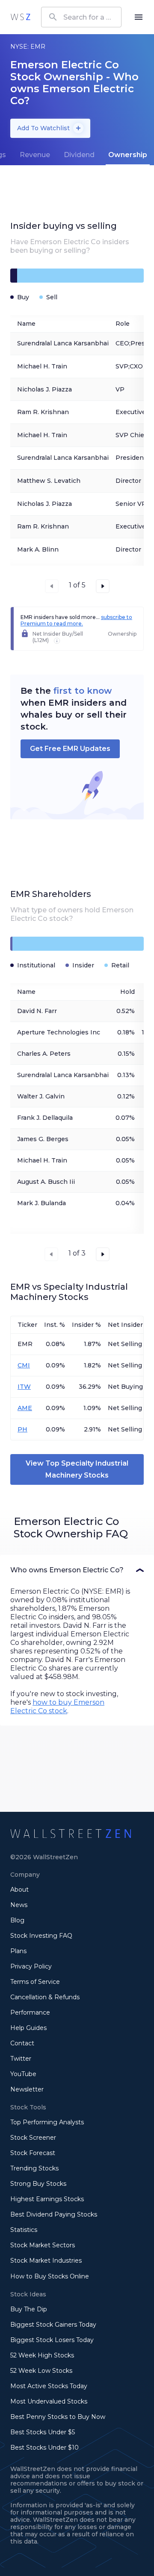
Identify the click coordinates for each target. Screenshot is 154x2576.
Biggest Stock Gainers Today (53, 2325)
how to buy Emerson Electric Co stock (57, 1707)
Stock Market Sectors (43, 2245)
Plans (18, 1951)
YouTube (23, 2074)
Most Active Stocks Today (49, 2386)
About (19, 1890)
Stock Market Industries (46, 2261)
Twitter (21, 2059)
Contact (22, 2043)
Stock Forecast (33, 2153)
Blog (17, 1920)
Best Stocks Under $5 (43, 2432)
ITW (24, 1387)
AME (25, 1408)
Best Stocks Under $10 (44, 2447)
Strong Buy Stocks (38, 2184)
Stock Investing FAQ (41, 1936)
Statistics (24, 2230)
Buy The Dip (29, 2309)
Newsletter (27, 2089)
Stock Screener (33, 2138)
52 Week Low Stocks (41, 2371)
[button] (77, 1570)
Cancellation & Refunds (45, 1997)
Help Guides (28, 2028)
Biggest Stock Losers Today (52, 2340)
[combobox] (81, 17)
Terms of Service (35, 1982)
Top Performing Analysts (47, 2122)
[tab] (35, 155)
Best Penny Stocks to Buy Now (58, 2417)
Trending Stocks (34, 2168)
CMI (24, 1365)
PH (22, 1429)
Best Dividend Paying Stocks (54, 2214)
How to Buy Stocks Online (50, 2276)
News (19, 1905)
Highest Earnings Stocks (47, 2199)
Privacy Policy (31, 1966)
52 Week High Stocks (42, 2355)
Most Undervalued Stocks (49, 2401)
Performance (30, 2012)
